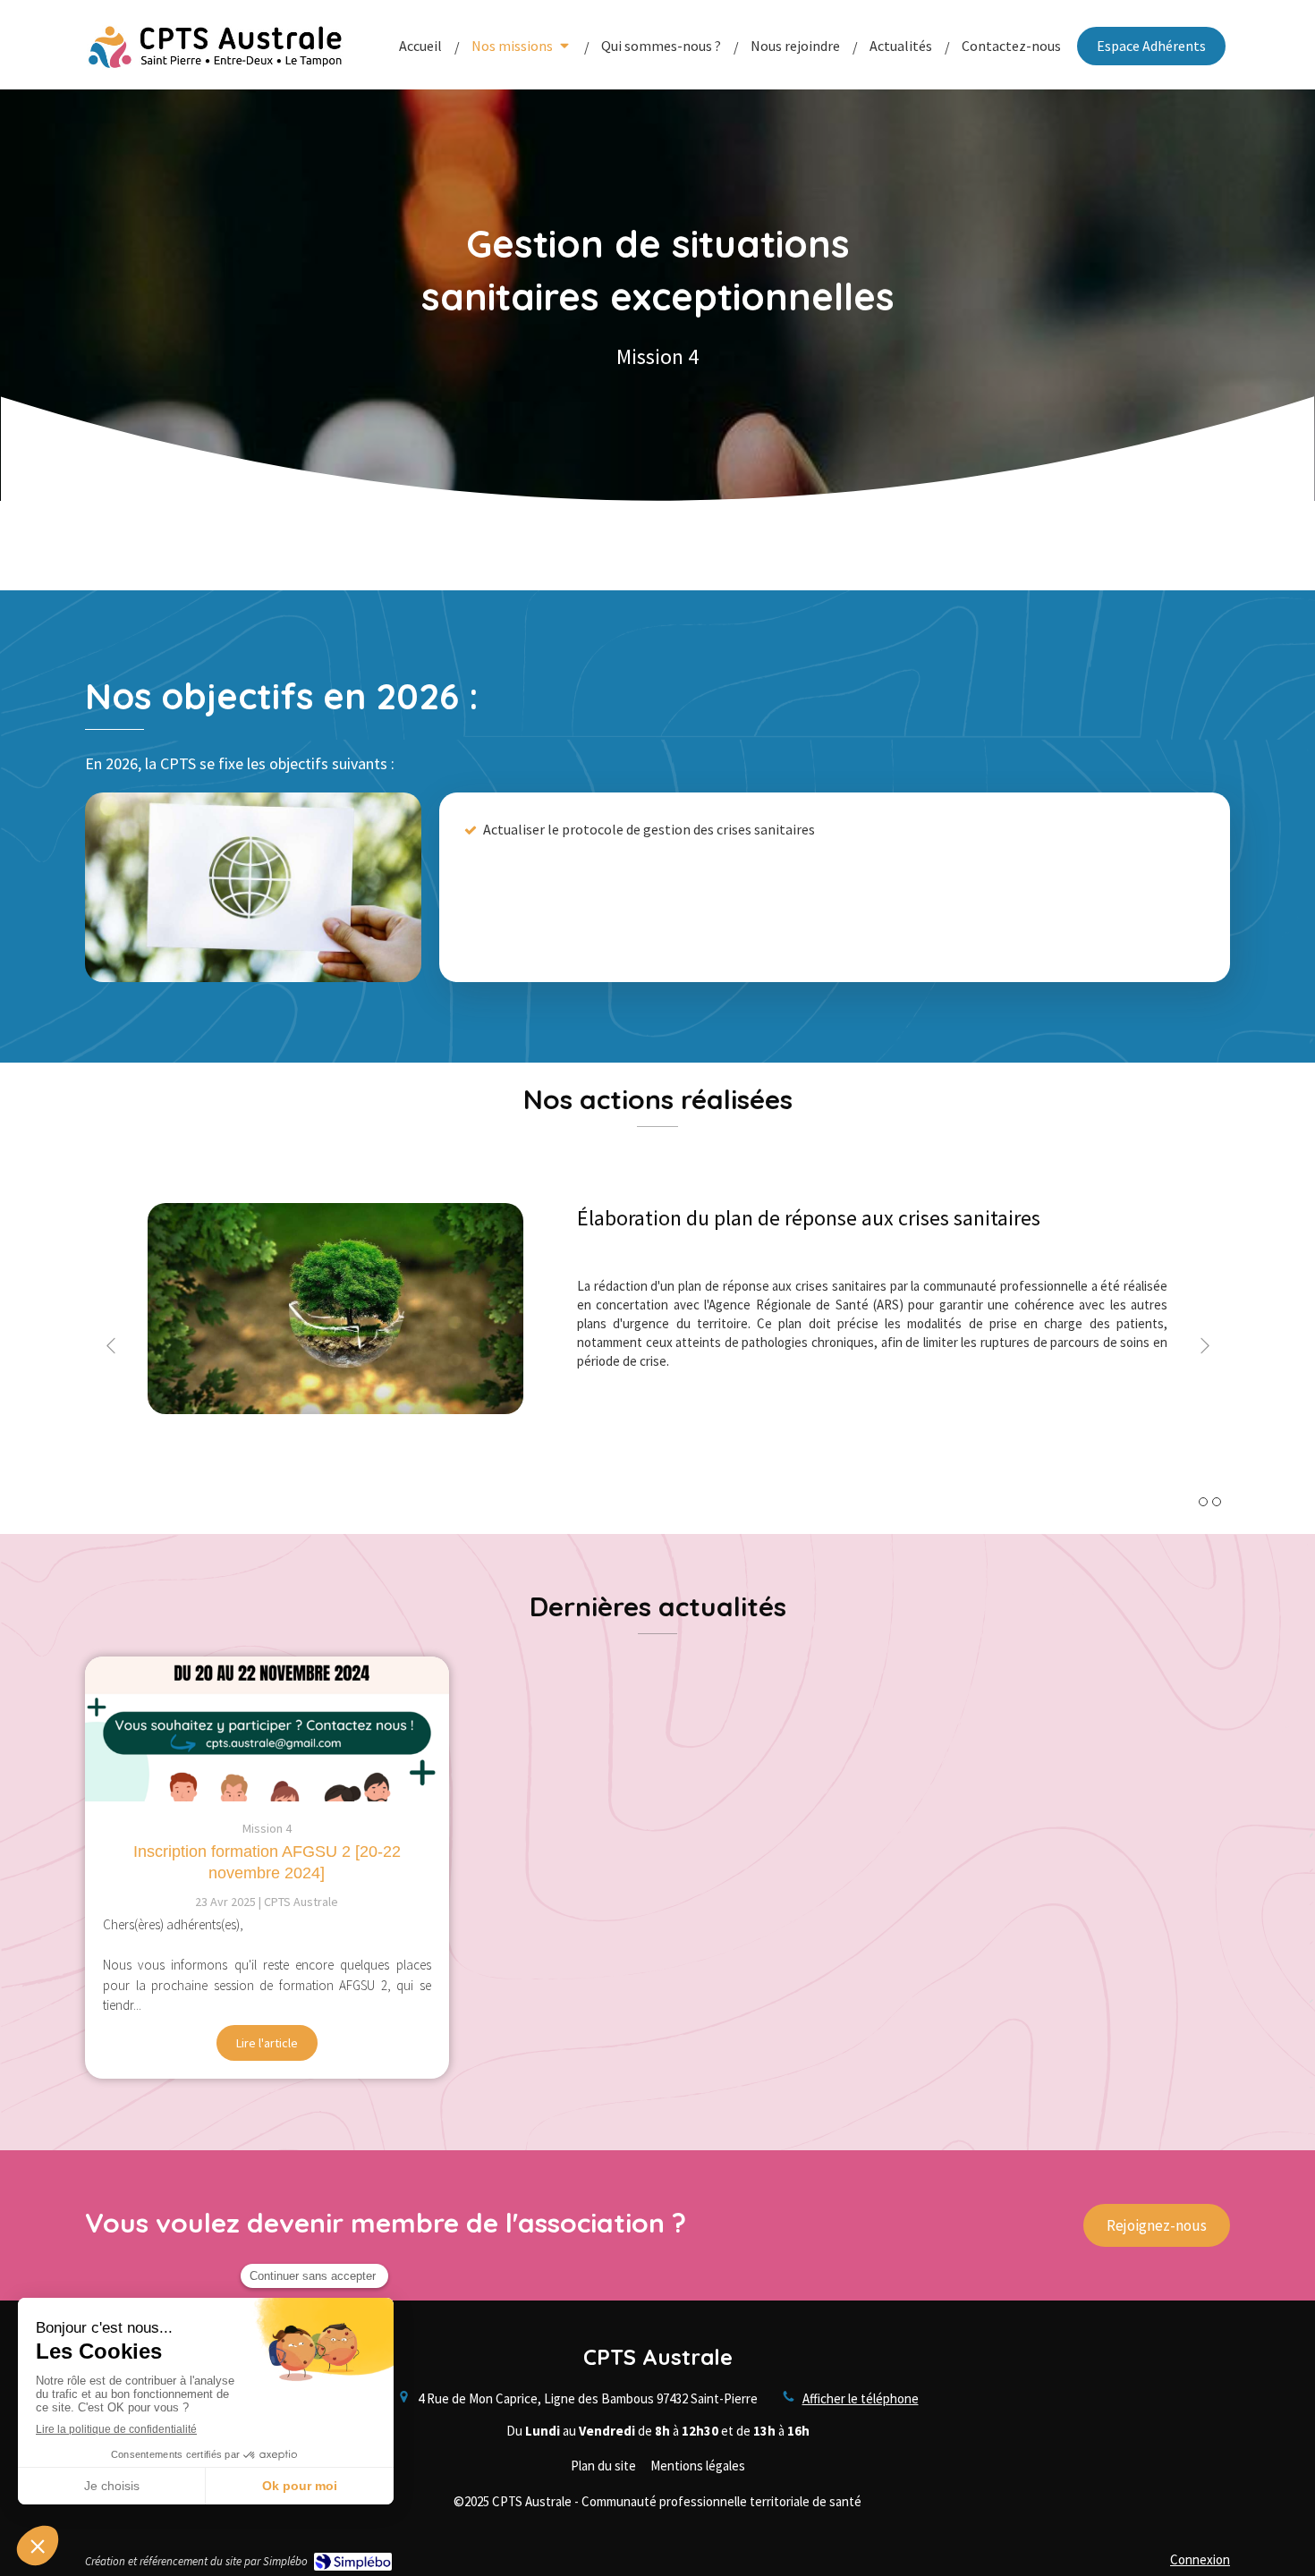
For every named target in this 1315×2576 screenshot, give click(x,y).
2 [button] (1217, 1502)
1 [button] (1203, 1502)
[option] (657, 1346)
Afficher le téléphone (861, 2398)
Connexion (1200, 2559)
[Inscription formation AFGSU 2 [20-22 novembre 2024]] (267, 1729)
